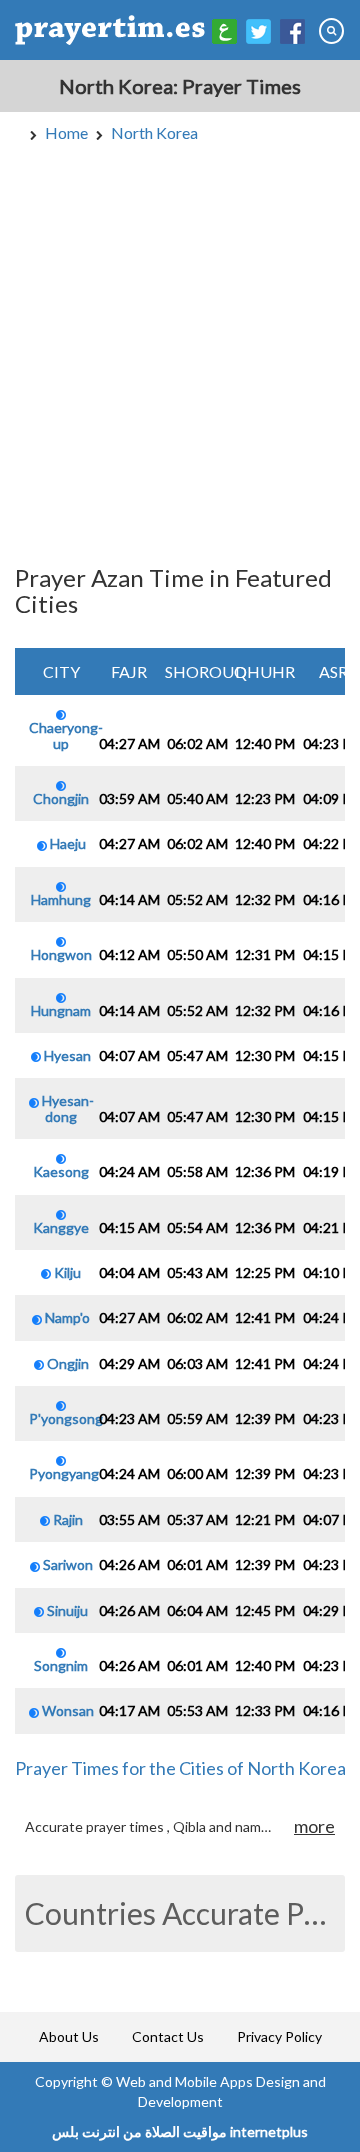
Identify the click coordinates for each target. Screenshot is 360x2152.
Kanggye (61, 1227)
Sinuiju (66, 1610)
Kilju (66, 1272)
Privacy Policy (279, 2036)
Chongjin (61, 798)
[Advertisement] (180, 350)
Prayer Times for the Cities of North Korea (180, 1768)
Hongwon (61, 954)
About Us (69, 2036)
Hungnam (61, 1010)
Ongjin (66, 1363)
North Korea (154, 132)
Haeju (66, 843)
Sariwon (66, 1564)
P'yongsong (66, 1418)
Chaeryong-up (66, 735)
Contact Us (168, 2036)
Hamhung (61, 899)
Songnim (61, 1665)
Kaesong (61, 1171)
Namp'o (66, 1317)
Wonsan (66, 1710)
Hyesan (66, 1055)
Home (66, 132)
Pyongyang (64, 1473)
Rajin (66, 1519)
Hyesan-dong (66, 1108)
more (314, 1826)
